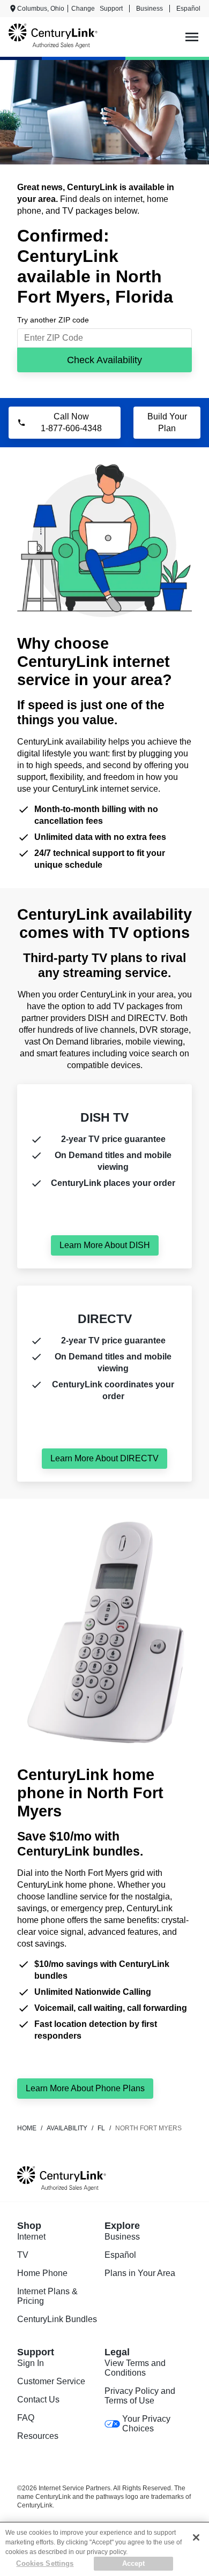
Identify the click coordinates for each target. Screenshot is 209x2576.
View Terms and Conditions (135, 2368)
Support (111, 9)
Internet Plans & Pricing (47, 2296)
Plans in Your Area (140, 2273)
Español (188, 9)
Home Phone (42, 2273)
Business (150, 9)
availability (67, 2128)
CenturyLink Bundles (57, 2319)
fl (101, 2128)
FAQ (26, 2418)
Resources (38, 2436)
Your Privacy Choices (146, 2424)
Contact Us (38, 2399)
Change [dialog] (83, 9)
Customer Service (51, 2381)
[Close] (196, 2537)
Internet (31, 2237)
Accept (134, 2563)
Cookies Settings (45, 2563)
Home (27, 2128)
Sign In (31, 2363)
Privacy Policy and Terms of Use (140, 2396)
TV (23, 2255)
